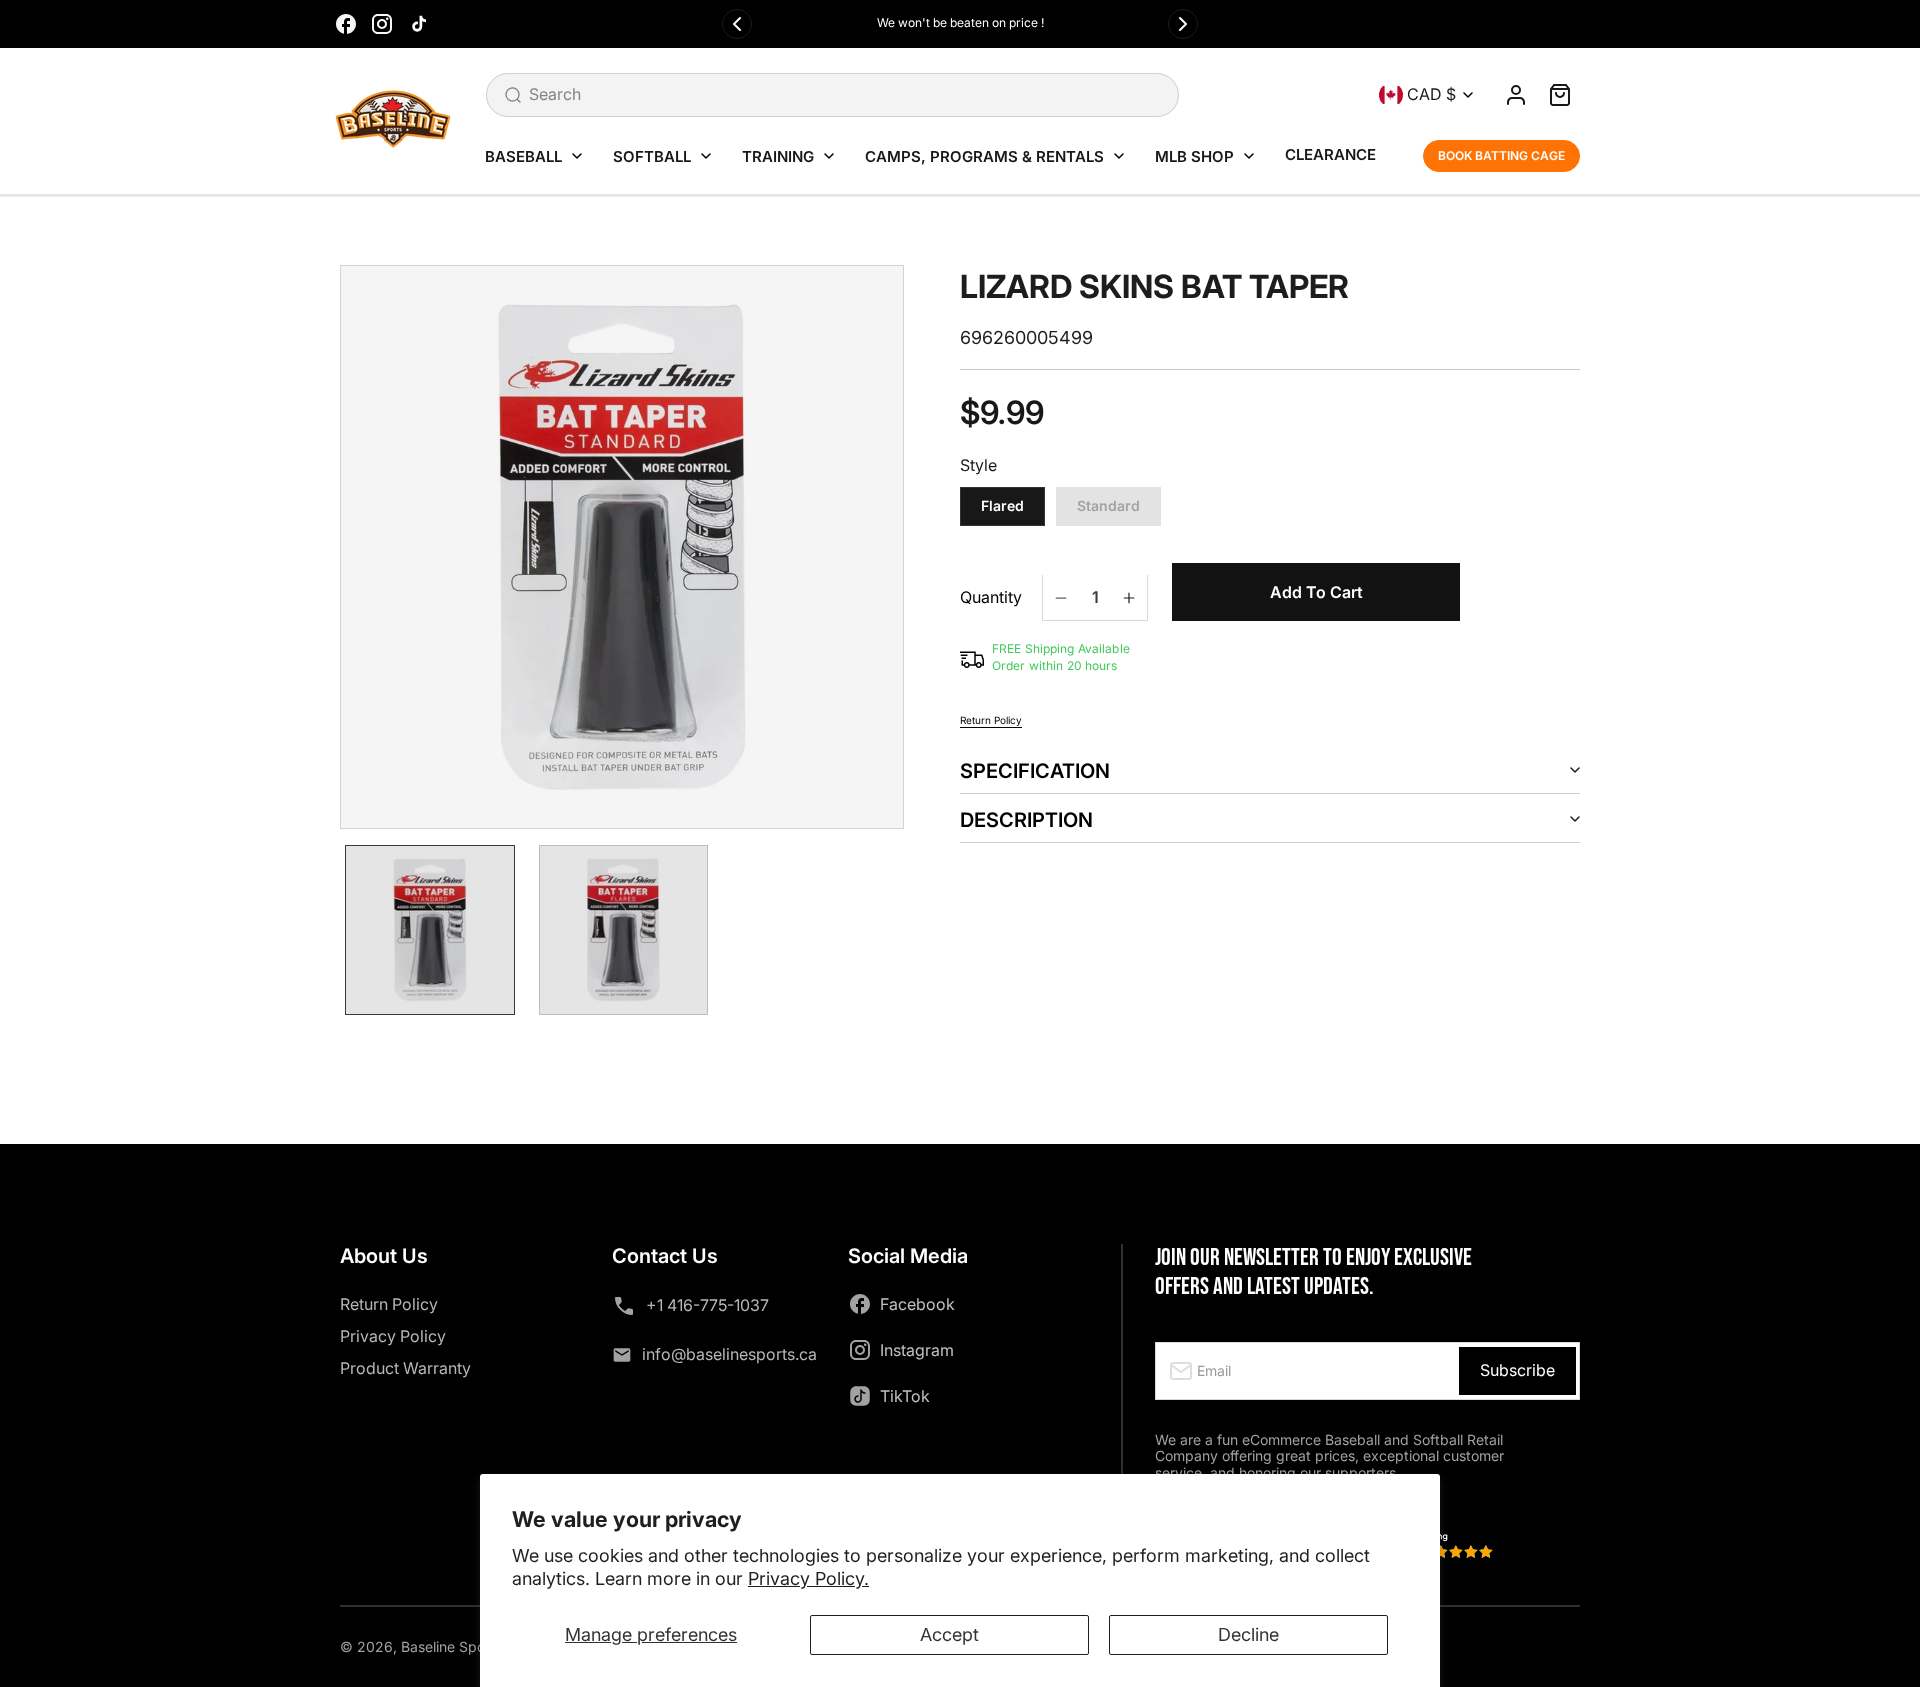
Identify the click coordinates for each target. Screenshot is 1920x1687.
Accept (949, 1634)
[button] (1560, 95)
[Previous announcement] (737, 24)
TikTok (905, 1396)
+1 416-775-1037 (707, 1305)
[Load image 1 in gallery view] (430, 930)
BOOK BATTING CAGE (1501, 155)
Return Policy (991, 720)
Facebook (917, 1304)
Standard (1108, 506)
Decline (1248, 1634)
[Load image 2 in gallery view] (624, 930)
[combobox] (832, 95)
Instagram (917, 1350)
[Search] (513, 95)
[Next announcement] (1183, 24)
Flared (1002, 506)
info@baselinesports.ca (729, 1354)
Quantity (991, 598)
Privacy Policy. (808, 1578)
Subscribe (1517, 1370)
